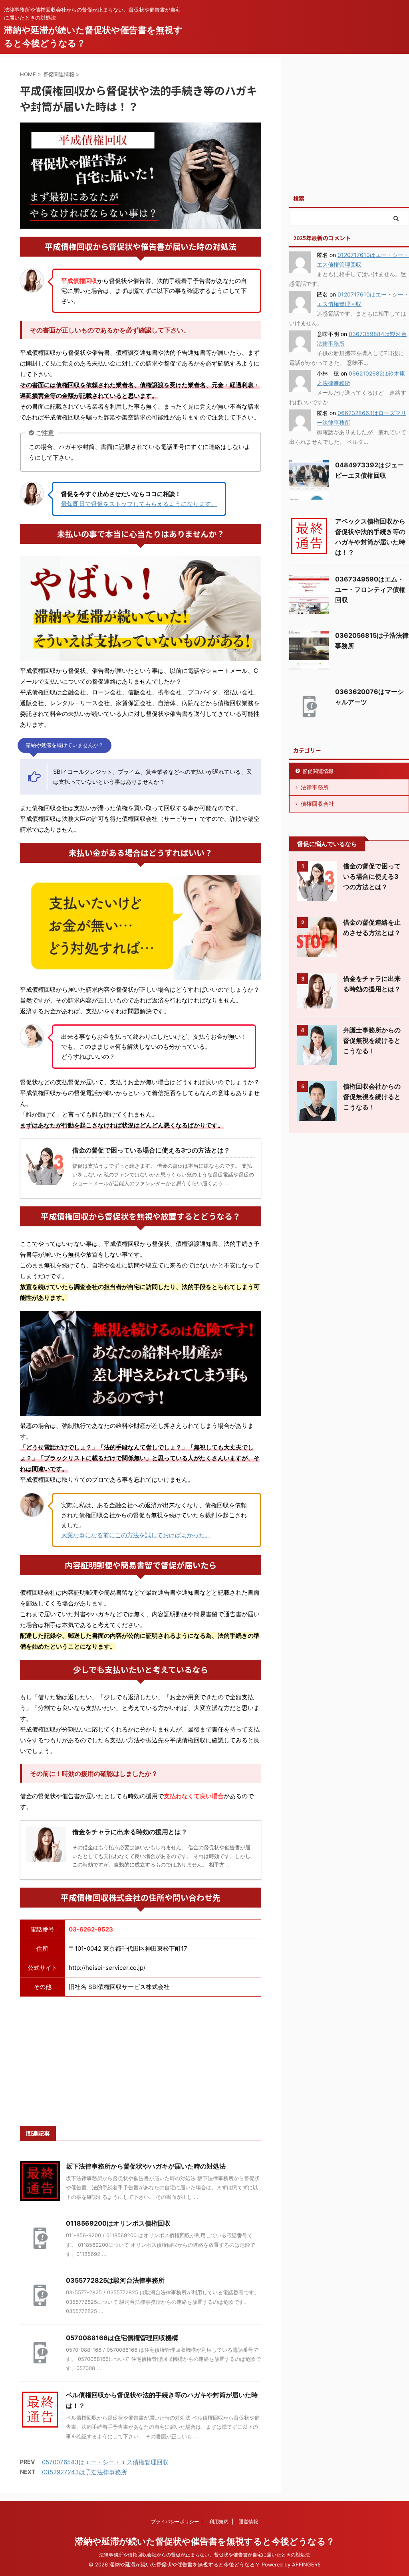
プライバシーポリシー (175, 2522)
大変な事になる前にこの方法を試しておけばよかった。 (136, 1535)
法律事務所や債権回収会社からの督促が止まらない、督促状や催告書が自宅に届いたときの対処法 (204, 2555)
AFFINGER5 (306, 2565)
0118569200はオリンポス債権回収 (118, 2223)
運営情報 (248, 2522)
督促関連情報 (318, 771)
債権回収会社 (318, 804)
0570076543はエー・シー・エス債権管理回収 (105, 2462)
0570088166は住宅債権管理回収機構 (122, 2338)
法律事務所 (315, 787)
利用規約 (219, 2522)
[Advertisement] (141, 2060)
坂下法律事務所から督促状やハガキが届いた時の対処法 (146, 2166)
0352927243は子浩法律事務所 (84, 2472)
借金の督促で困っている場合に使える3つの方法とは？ (372, 876)
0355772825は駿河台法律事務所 (115, 2280)
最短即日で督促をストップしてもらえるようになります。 (139, 504)
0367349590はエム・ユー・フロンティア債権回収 (370, 589)
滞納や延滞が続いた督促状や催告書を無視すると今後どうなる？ (205, 2541)
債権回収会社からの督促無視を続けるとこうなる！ (372, 1097)
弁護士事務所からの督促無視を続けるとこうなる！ (372, 1040)
